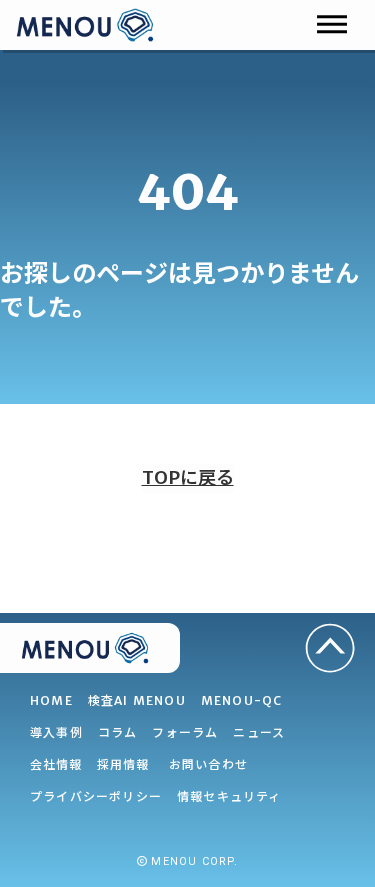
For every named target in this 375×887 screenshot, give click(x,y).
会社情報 (56, 764)
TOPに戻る (188, 477)
